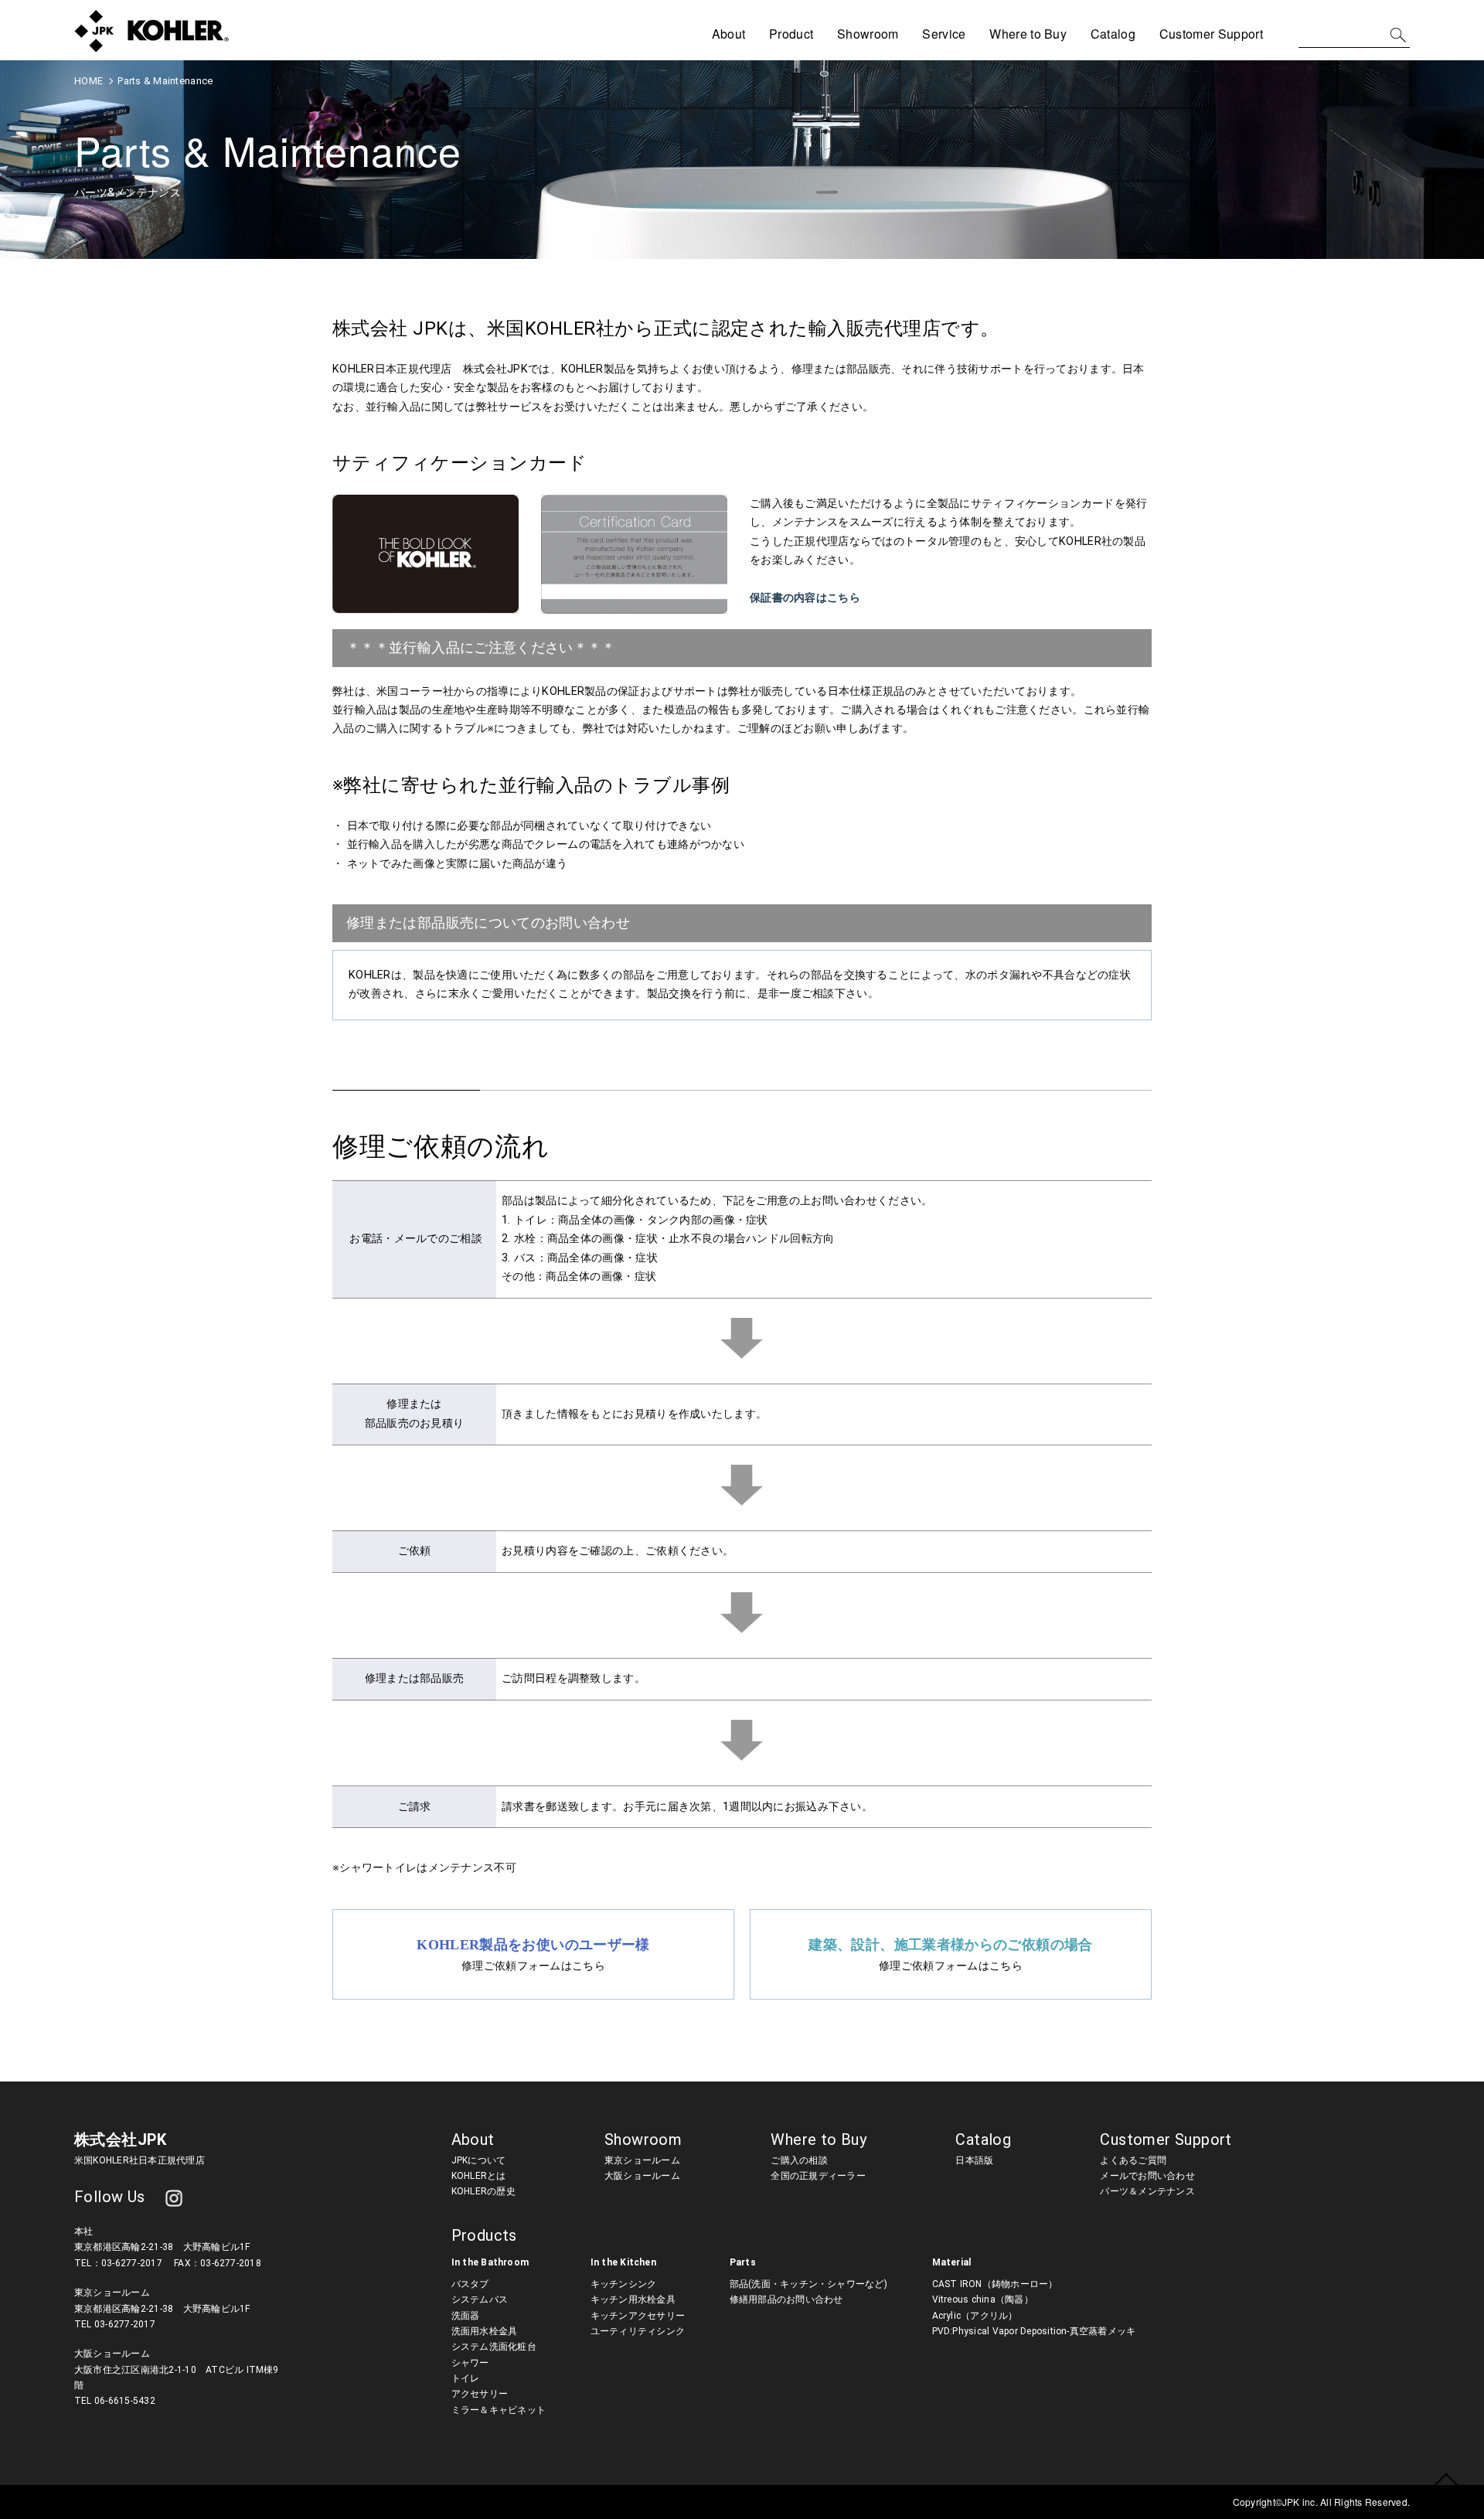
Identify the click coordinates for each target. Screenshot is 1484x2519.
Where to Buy (1028, 34)
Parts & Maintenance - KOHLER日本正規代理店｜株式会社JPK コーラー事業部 (151, 31)
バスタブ (470, 2284)
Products (484, 2235)
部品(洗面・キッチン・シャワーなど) (808, 2284)
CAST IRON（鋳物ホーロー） (995, 2284)
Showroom (868, 34)
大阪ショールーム (642, 2176)
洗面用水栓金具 (485, 2331)
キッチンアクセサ (628, 2316)
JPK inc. (1301, 2502)
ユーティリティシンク (638, 2331)
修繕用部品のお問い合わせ (786, 2299)
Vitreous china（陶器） (983, 2299)
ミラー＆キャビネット (499, 2410)
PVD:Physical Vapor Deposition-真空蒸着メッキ (1034, 2331)
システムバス (480, 2299)
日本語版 (974, 2160)
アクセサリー (480, 2394)
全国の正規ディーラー (818, 2176)
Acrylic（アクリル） (975, 2316)
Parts (743, 2262)
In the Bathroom (490, 2262)
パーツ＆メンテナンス (1147, 2191)
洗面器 (466, 2316)
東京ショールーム (642, 2160)
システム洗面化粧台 (494, 2347)
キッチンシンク (624, 2284)
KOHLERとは (479, 2176)
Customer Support (1166, 2139)
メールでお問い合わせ (1147, 2176)
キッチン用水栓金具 (633, 2299)
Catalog (1113, 34)
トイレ (466, 2378)
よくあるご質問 (1133, 2160)
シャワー (470, 2363)
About (473, 2139)
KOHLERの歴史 (483, 2191)
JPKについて (479, 2160)
